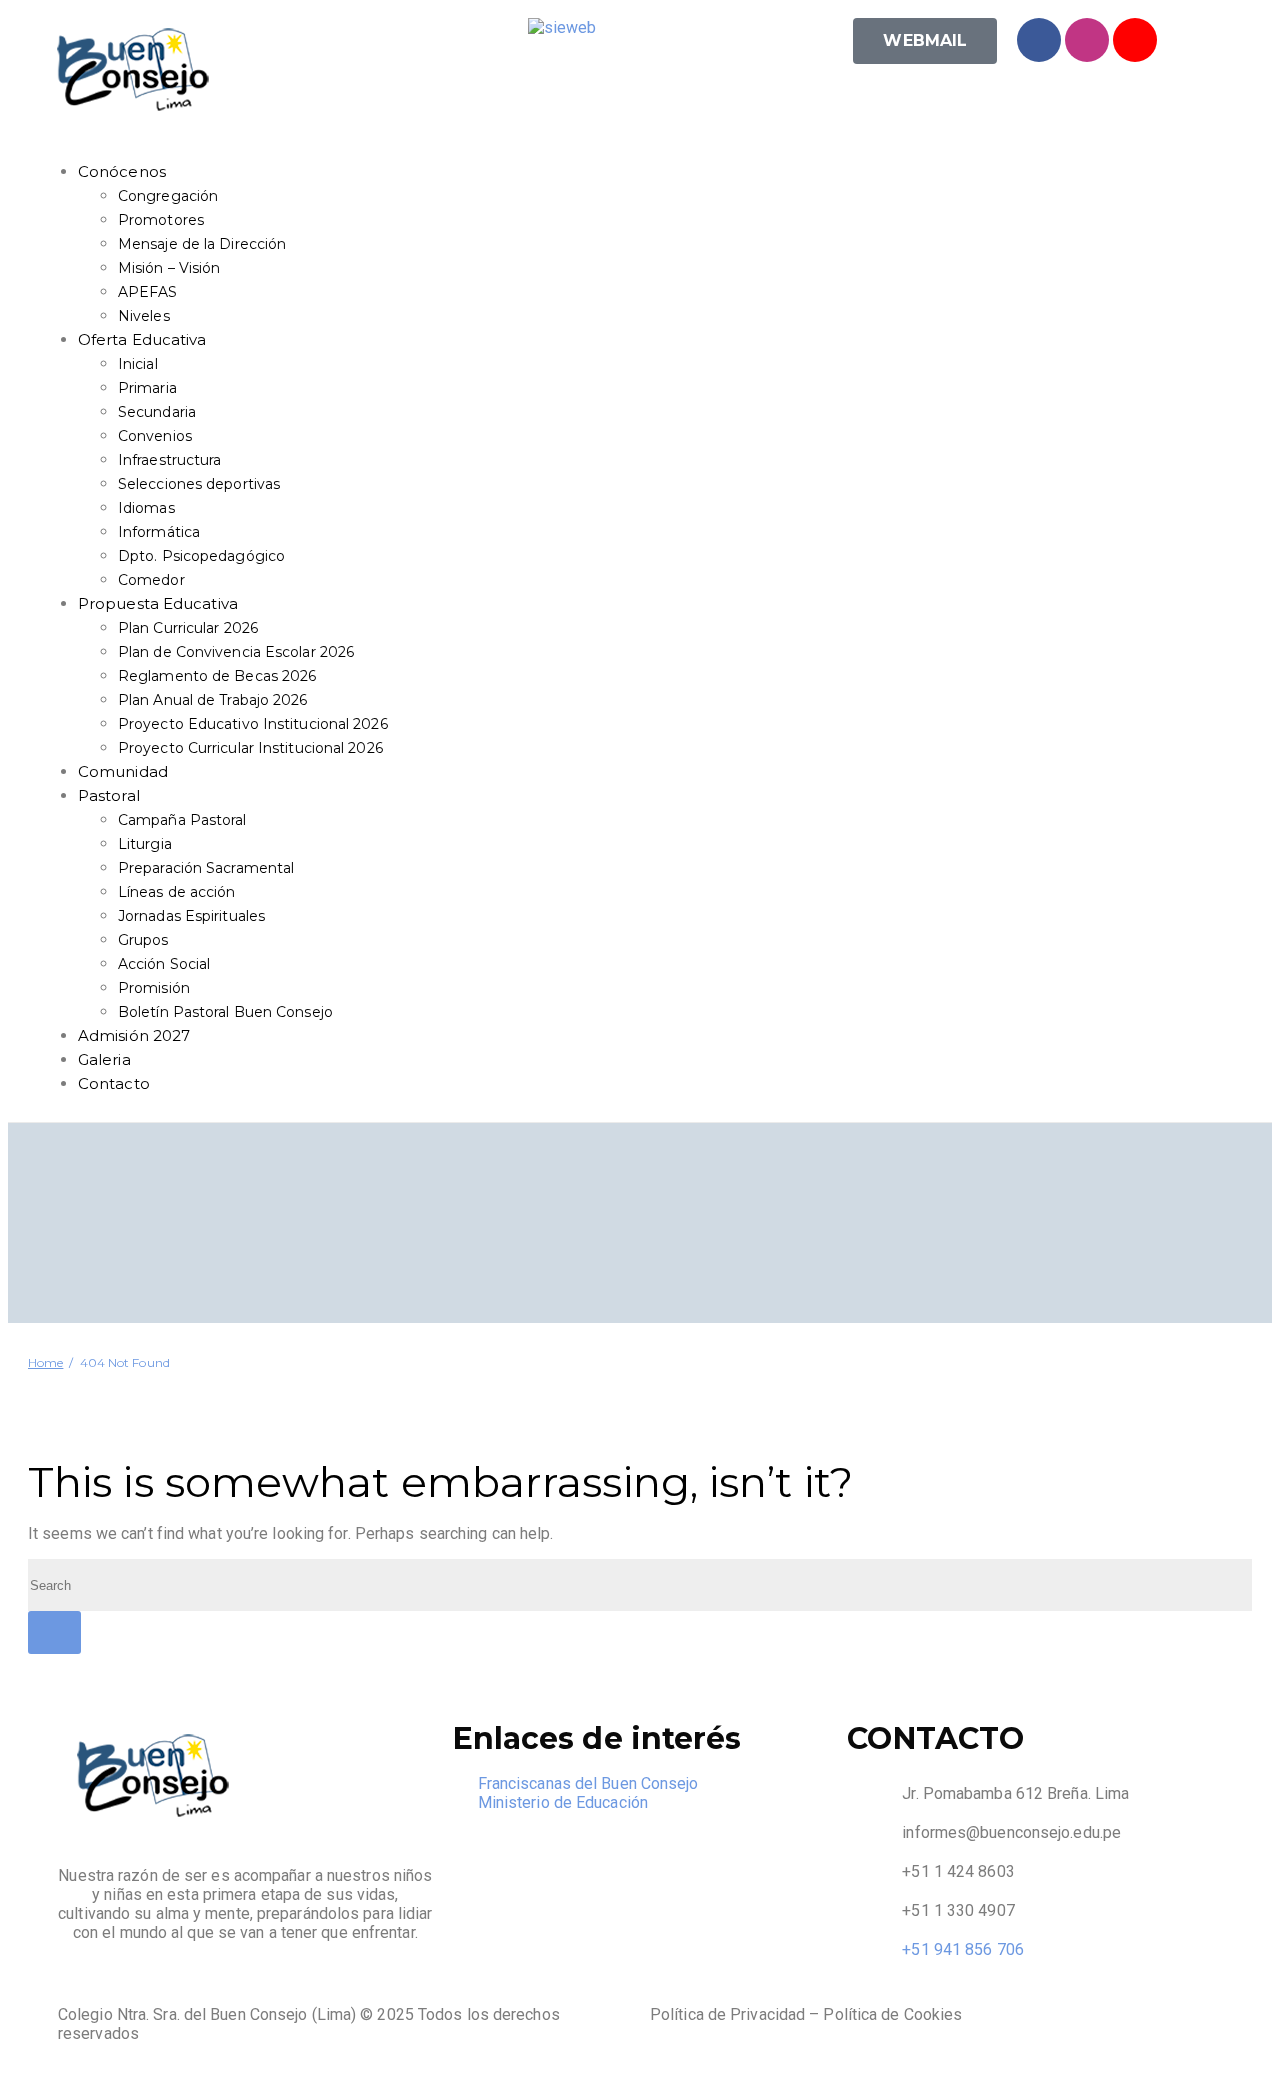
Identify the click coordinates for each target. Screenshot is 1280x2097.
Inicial (138, 364)
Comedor (151, 580)
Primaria (147, 388)
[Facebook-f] (1039, 40)
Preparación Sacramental (206, 868)
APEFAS (148, 292)
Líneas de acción (177, 892)
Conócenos (122, 171)
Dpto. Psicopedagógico (201, 556)
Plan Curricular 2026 (188, 628)
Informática (159, 532)
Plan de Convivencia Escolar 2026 (236, 652)
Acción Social (164, 964)
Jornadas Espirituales (191, 916)
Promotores (161, 220)
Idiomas (146, 508)
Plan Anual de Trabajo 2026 (213, 700)
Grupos (143, 940)
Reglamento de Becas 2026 (217, 676)
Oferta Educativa (142, 339)
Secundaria (157, 412)
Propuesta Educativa (158, 603)
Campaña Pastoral (182, 820)
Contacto (114, 1083)
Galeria (104, 1059)
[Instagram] (1087, 40)
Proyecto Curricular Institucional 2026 (250, 748)
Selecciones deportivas (199, 484)
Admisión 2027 (134, 1035)
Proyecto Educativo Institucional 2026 (253, 724)
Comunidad (123, 771)
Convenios (155, 436)
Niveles (144, 316)
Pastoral (109, 795)
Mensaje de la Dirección (202, 244)
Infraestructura (170, 460)
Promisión (154, 988)
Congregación (168, 196)
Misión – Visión (169, 268)
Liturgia (145, 844)
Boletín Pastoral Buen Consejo (225, 1012)
